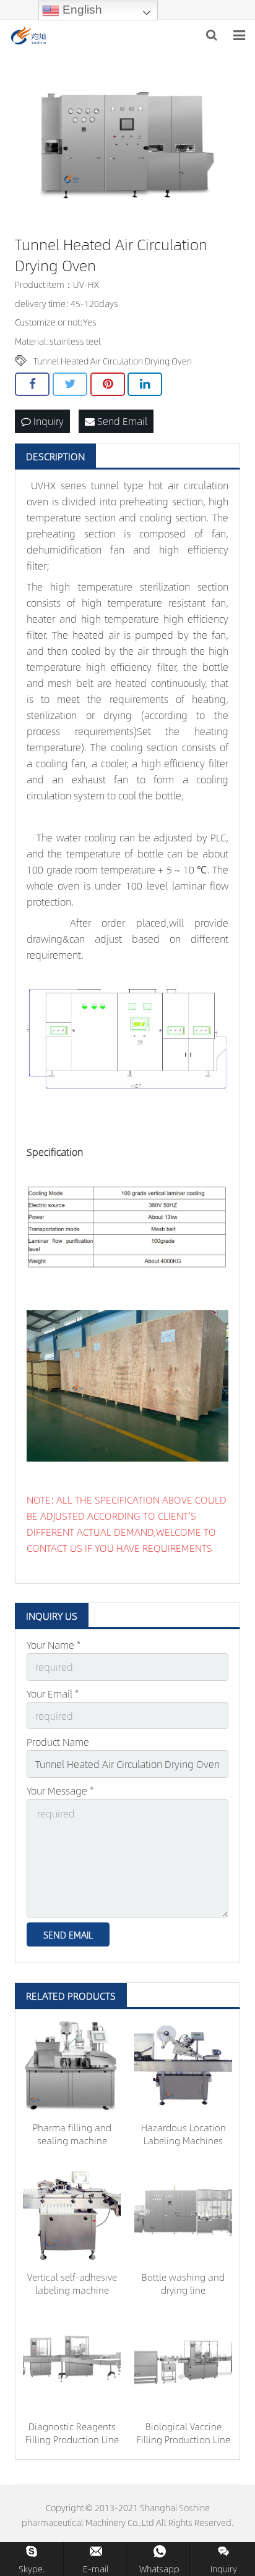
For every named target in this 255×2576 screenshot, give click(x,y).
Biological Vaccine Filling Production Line (184, 2433)
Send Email (121, 421)
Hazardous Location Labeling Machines (184, 2134)
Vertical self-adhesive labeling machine (72, 2283)
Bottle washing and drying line (183, 2283)
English (81, 10)
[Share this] (32, 384)
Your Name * (54, 1645)
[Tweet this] (70, 384)
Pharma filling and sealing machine (72, 2134)
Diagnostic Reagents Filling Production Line (72, 2433)
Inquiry (47, 421)
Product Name (58, 1742)
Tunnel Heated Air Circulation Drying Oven (113, 361)
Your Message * (60, 1791)
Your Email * (53, 1694)
